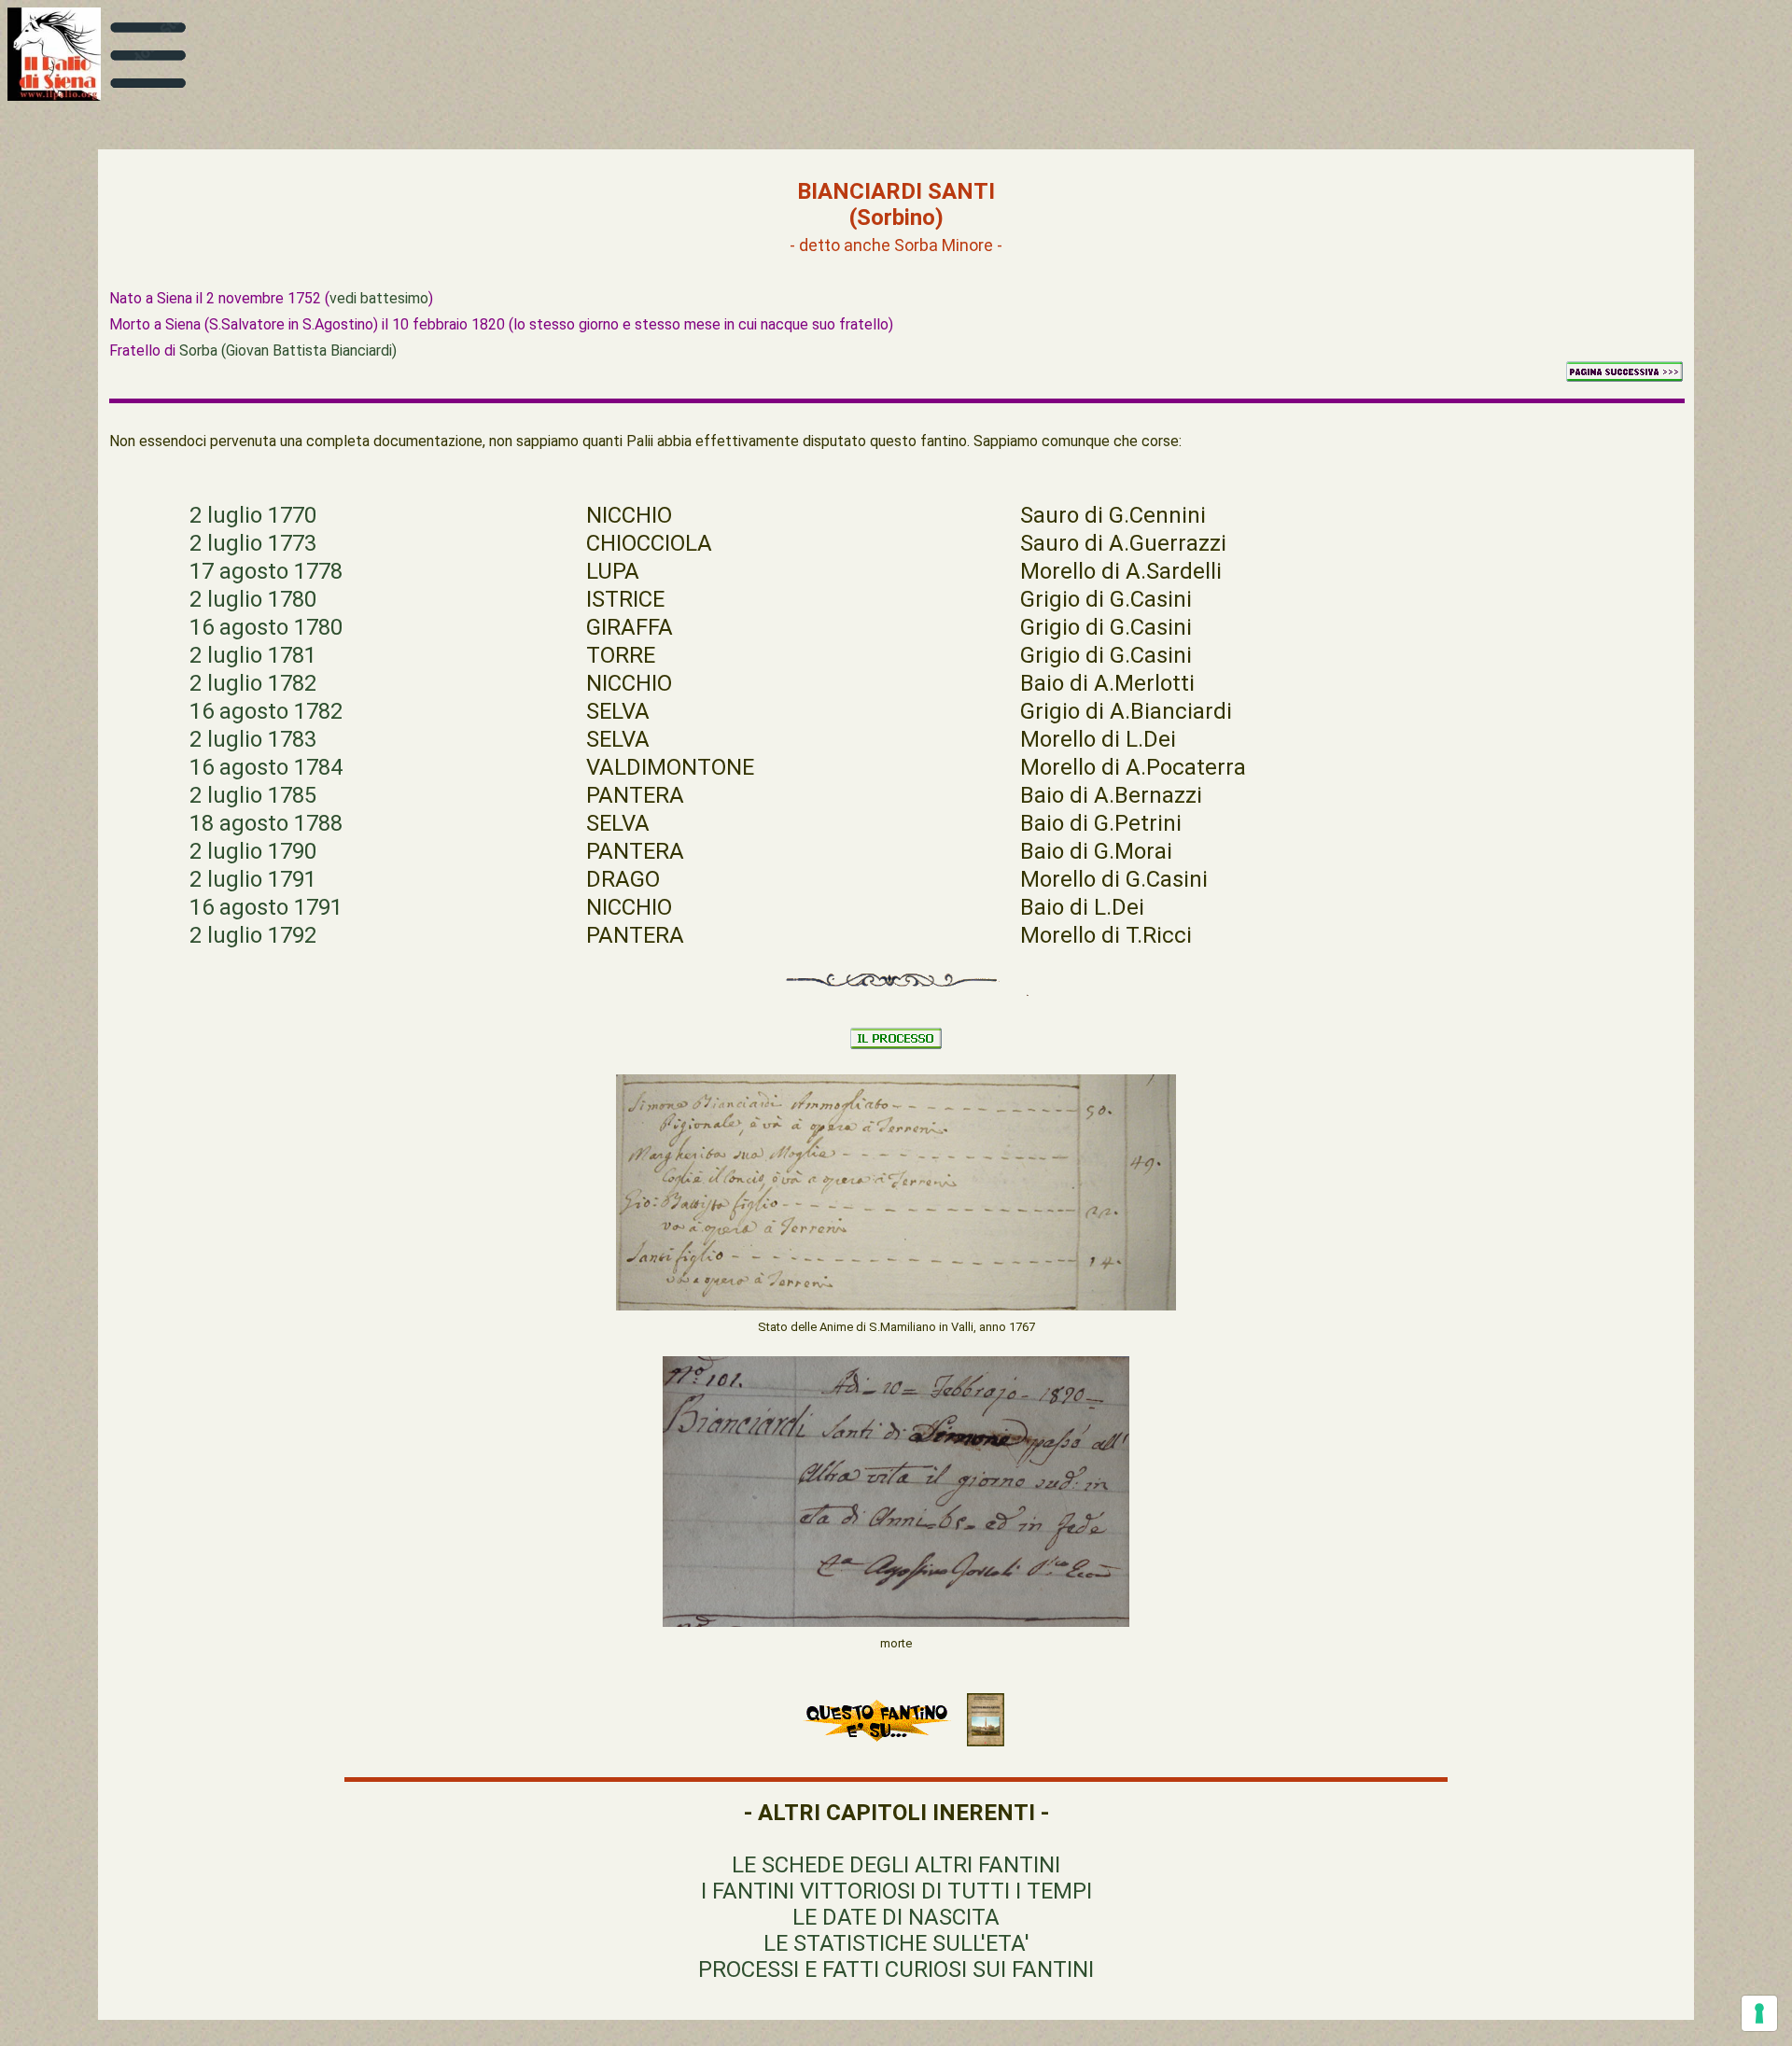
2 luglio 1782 (253, 683)
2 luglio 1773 (253, 543)
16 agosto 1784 (266, 767)
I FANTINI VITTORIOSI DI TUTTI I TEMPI (896, 1891)
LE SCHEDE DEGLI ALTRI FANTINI (896, 1865)
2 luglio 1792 (253, 935)
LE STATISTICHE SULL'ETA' (896, 1943)
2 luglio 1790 (253, 851)
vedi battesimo (379, 298)
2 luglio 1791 (253, 879)
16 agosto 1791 (266, 907)
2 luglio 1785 (253, 795)
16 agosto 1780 (266, 627)
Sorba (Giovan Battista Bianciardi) (288, 350)
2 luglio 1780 (253, 599)
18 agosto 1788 (266, 823)
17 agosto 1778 (266, 571)
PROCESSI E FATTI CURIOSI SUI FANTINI (896, 1969)
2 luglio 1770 (253, 515)
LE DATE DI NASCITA (896, 1917)
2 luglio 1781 (253, 655)
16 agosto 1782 (266, 711)
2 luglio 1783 (253, 739)
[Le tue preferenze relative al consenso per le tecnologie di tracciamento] (1759, 2013)
